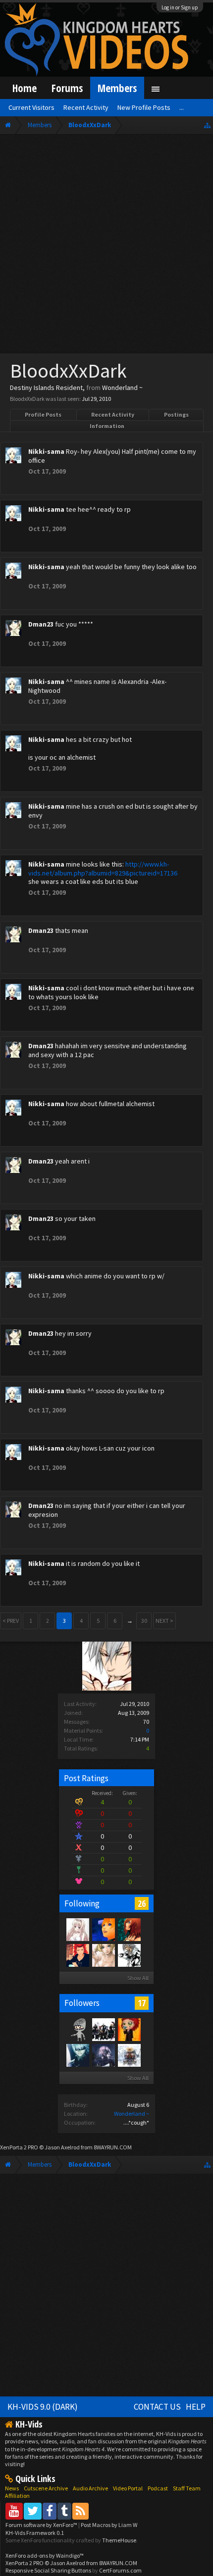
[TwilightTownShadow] (103, 2055)
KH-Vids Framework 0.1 (35, 2533)
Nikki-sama (46, 451)
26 (142, 1903)
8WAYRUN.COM (113, 2147)
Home (25, 88)
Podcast (158, 2488)
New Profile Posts (144, 107)
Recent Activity (113, 414)
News (12, 2488)
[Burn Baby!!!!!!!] (129, 2029)
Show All (138, 1978)
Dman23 (41, 624)
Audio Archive (90, 2488)
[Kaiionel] (129, 1929)
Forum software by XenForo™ (42, 2525)
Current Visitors (31, 107)
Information (107, 426)
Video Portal (128, 2488)
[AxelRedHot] (77, 1929)
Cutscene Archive (46, 2488)
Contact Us (157, 2407)
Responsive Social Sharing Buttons (48, 2570)
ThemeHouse (119, 2540)
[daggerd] (103, 2029)
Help (196, 2407)
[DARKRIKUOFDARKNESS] (77, 2055)
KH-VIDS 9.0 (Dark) (43, 2407)
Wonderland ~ (132, 2114)
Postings (176, 414)
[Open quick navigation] (207, 125)
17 (142, 2003)
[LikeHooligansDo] (77, 1955)
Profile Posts (43, 414)
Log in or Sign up (180, 7)
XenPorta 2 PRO (19, 2147)
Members (117, 88)
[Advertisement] (106, 246)
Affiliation (17, 2496)
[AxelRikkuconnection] (129, 2055)
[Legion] (129, 1955)
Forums (67, 88)
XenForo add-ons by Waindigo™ (45, 2555)
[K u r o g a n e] (103, 1955)
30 (144, 1621)
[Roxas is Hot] (103, 1929)
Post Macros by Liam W (109, 2525)
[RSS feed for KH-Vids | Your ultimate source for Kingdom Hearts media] (80, 2511)
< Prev (11, 1621)
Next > (164, 1621)
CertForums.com (120, 2570)
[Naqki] (77, 2029)
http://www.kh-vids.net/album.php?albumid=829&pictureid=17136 (103, 869)
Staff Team (187, 2488)
